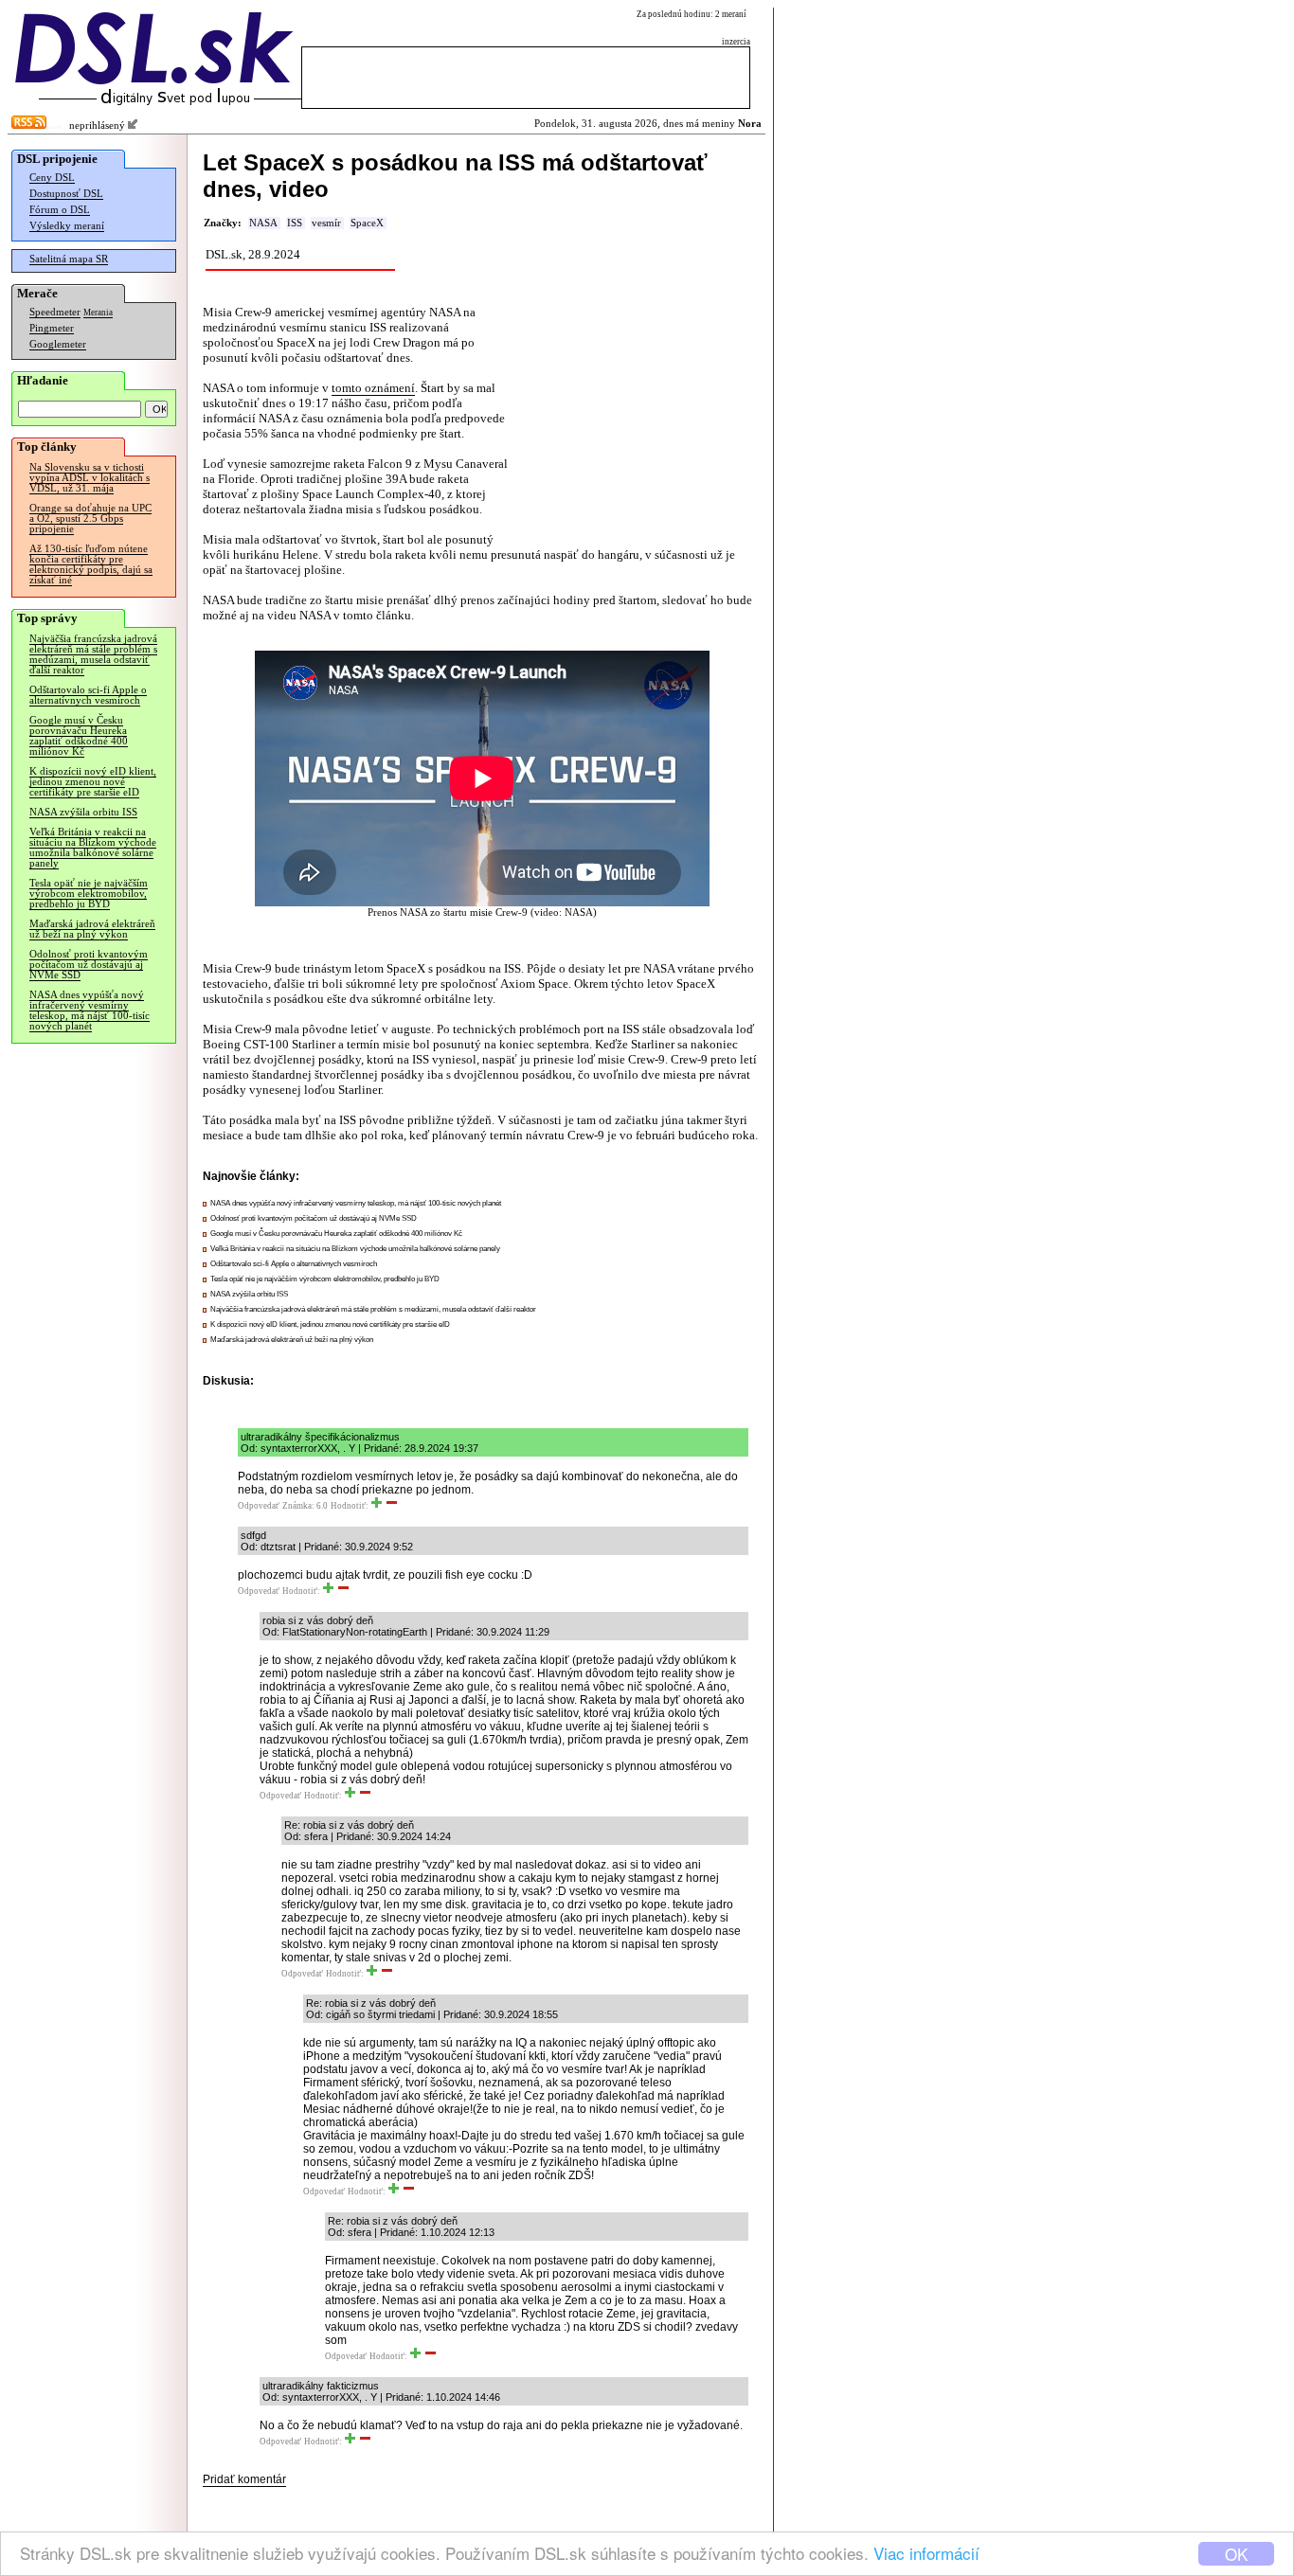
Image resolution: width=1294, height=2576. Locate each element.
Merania (98, 313)
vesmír (326, 223)
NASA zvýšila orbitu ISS (83, 812)
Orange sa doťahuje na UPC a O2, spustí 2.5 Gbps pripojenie (90, 519)
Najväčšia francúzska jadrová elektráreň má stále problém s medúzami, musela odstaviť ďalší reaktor (93, 654)
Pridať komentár (244, 2479)
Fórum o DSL (60, 210)
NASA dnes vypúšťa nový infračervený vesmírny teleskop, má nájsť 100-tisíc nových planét (90, 1011)
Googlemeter (58, 344)
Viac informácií (926, 2553)
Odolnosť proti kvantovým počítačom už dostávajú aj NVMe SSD (89, 965)
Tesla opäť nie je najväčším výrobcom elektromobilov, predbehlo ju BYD (89, 894)
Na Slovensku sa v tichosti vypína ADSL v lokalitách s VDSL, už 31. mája (90, 478)
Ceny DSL (52, 178)
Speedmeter (55, 312)
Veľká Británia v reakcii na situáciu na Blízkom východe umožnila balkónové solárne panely (93, 848)
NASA (263, 223)
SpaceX (367, 223)
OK (1236, 2554)
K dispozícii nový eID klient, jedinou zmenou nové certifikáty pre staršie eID (93, 782)
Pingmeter (52, 328)
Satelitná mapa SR (69, 259)
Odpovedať (259, 1506)
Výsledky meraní (67, 226)
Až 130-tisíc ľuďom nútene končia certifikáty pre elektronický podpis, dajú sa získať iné (91, 564)
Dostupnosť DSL (66, 194)
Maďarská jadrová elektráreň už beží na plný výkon (92, 929)
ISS (295, 223)
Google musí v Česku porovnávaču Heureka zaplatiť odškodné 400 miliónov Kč (79, 736)
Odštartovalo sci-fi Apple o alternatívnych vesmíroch (88, 695)
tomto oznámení (373, 388)
